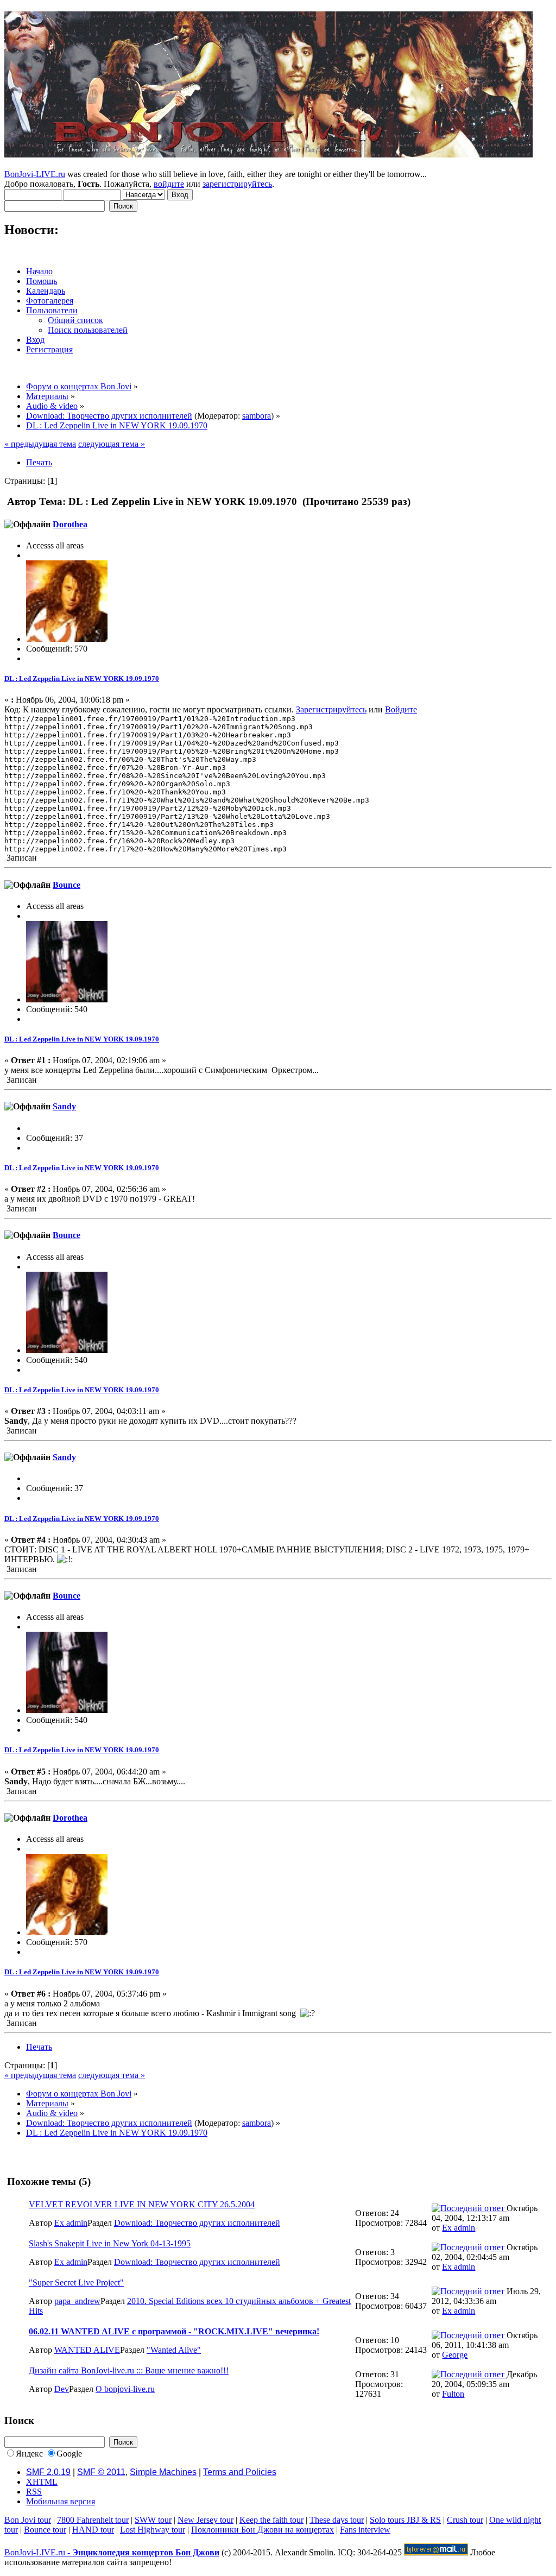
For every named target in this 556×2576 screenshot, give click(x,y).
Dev (62, 2389)
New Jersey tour (206, 2520)
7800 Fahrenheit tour (93, 2520)
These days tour (337, 2520)
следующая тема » (112, 444)
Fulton (453, 2394)
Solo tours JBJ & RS (405, 2520)
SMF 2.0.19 (48, 2472)
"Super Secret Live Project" (76, 2283)
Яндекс (29, 2454)
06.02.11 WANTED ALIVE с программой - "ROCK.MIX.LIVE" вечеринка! (174, 2331)
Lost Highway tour (153, 2530)
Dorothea (70, 524)
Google (69, 2454)
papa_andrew (77, 2301)
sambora (257, 416)
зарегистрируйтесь (237, 184)
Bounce (67, 885)
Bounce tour (45, 2530)
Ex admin (71, 2223)
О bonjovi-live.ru (125, 2389)
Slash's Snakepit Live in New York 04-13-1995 (110, 2243)
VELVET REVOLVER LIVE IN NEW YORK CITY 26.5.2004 (142, 2204)
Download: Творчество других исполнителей (197, 2223)
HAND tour (93, 2530)
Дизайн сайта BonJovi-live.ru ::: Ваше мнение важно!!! (129, 2370)
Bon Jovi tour (28, 2520)
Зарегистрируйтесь (331, 709)
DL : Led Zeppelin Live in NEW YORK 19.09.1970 (82, 678)
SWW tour (153, 2520)
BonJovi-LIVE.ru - (112, 2552)
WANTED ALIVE (87, 2350)
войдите (169, 184)
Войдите (401, 709)
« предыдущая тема (40, 444)
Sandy (64, 1106)
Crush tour (465, 2520)
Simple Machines (163, 2472)
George (455, 2355)
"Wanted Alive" (174, 2350)
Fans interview (365, 2530)
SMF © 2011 (101, 2472)
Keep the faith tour (271, 2520)
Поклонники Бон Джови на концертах (263, 2530)
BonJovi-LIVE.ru (35, 174)
